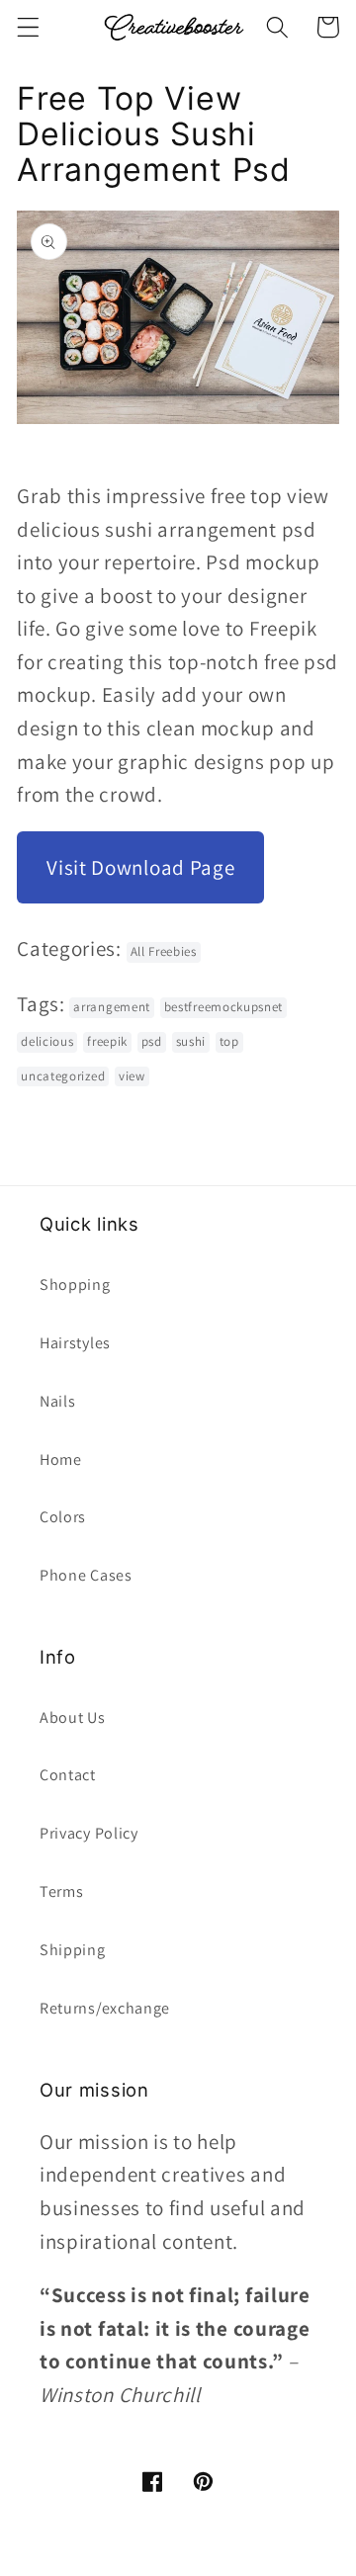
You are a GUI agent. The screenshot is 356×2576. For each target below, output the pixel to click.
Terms (61, 1891)
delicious (47, 1041)
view (132, 1076)
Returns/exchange (105, 2008)
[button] (28, 27)
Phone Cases (86, 1575)
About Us (73, 1717)
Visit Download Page (140, 867)
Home (61, 1460)
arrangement (112, 1007)
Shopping (75, 1285)
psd (152, 1041)
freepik (107, 1041)
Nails (57, 1401)
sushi (191, 1041)
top (229, 1041)
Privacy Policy (89, 1833)
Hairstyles (75, 1343)
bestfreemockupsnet (223, 1007)
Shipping (73, 1950)
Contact (68, 1775)
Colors (63, 1517)
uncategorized (63, 1076)
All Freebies (164, 951)
